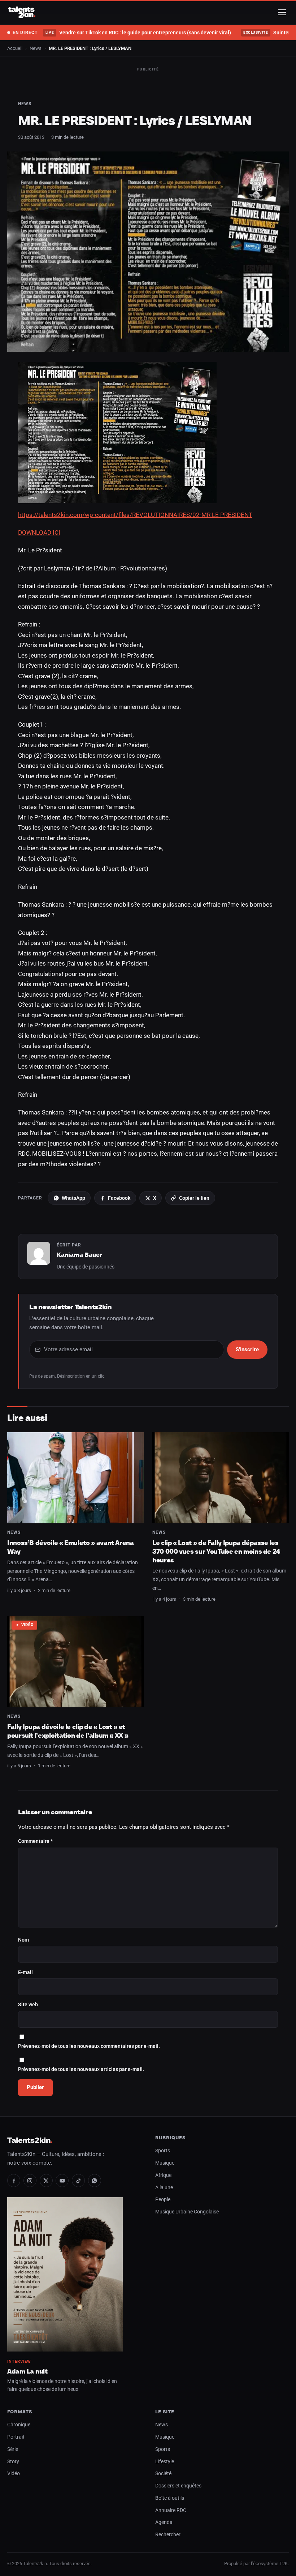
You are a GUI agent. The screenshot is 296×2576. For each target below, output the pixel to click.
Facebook (119, 1198)
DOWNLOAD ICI (39, 532)
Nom (23, 1940)
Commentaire (35, 1841)
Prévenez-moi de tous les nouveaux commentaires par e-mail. (89, 2046)
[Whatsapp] (95, 2181)
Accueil (15, 48)
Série (13, 2449)
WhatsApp (73, 1198)
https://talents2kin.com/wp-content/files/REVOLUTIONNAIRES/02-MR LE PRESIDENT (135, 515)
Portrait (16, 2437)
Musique (165, 2163)
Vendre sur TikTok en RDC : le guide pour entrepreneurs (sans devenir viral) (138, 33)
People (163, 2200)
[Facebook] (14, 2181)
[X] (46, 2181)
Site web (28, 2005)
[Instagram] (30, 2181)
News (36, 48)
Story (13, 2462)
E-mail (25, 1972)
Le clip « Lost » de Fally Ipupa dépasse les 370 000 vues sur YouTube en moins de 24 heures (216, 1551)
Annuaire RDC (171, 2510)
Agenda (164, 2522)
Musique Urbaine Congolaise (187, 2212)
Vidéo (28, 1625)
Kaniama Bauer (79, 1255)
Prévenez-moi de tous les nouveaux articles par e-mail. (81, 2069)
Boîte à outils (170, 2498)
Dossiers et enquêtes (178, 2486)
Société (163, 2474)
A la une (164, 2188)
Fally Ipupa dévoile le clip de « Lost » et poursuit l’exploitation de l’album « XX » (68, 1731)
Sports (163, 2151)
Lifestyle (165, 2462)
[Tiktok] (78, 2181)
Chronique (19, 2425)
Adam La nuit (27, 2371)
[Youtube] (62, 2181)
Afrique (163, 2175)
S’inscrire (247, 1349)
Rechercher (168, 2535)
